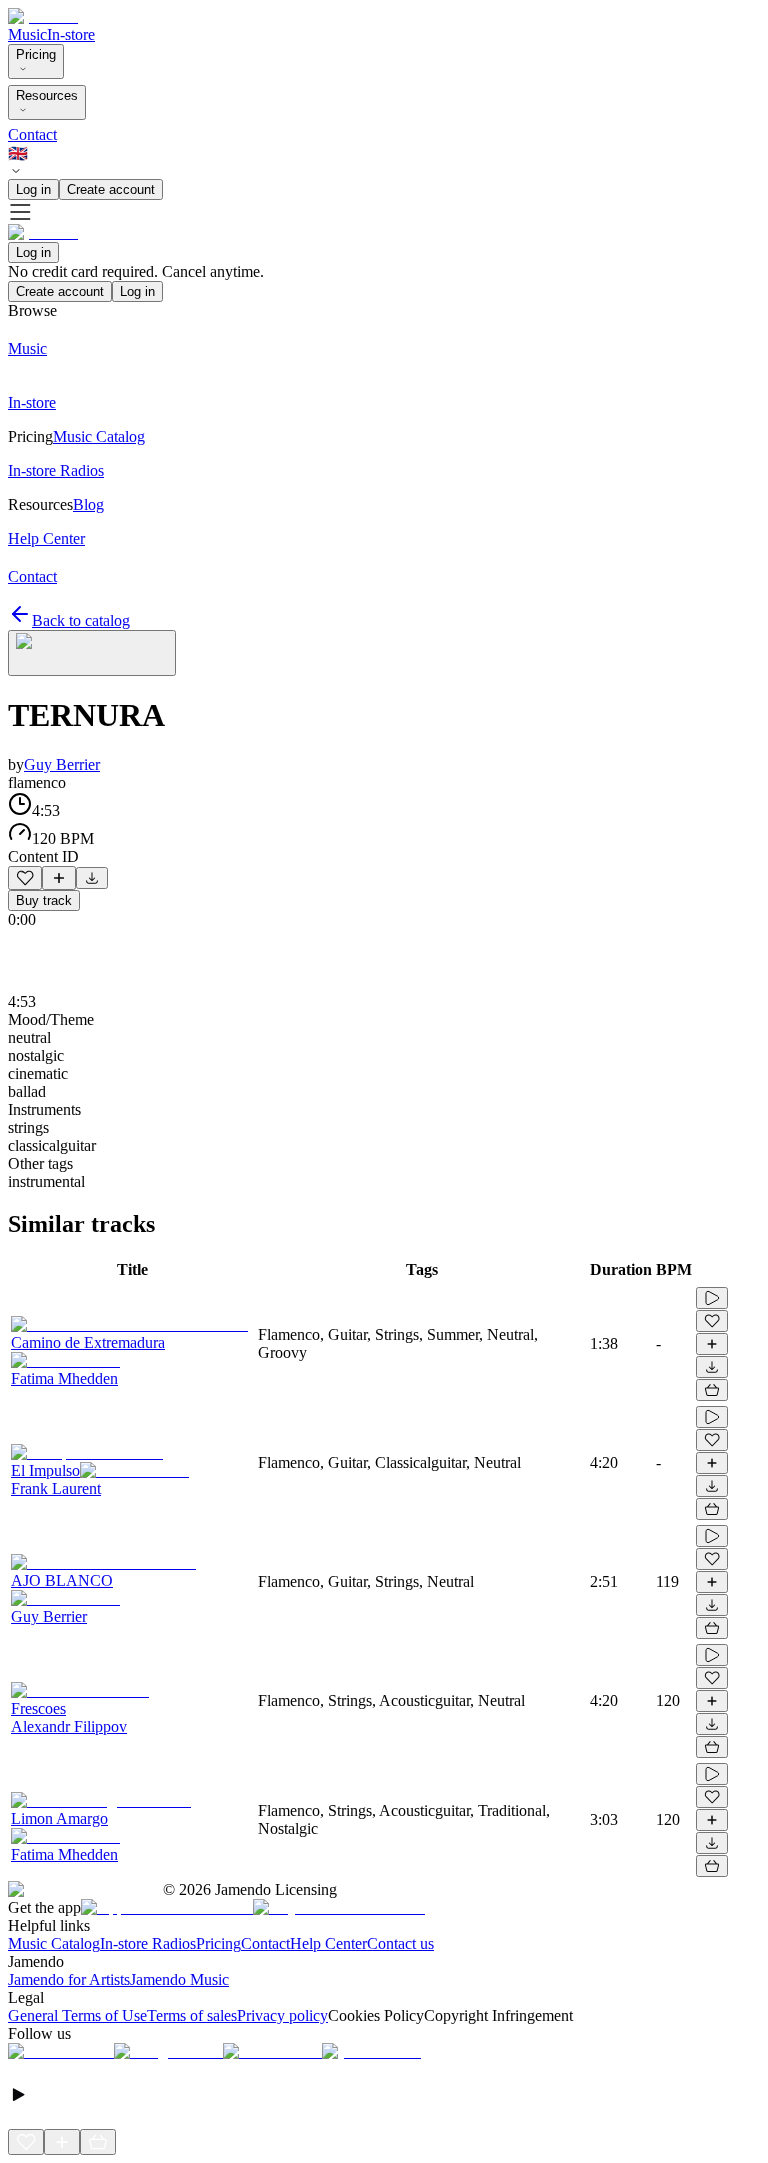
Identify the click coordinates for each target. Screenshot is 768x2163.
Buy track (44, 900)
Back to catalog (81, 620)
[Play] (92, 653)
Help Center (328, 1943)
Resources (47, 95)
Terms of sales (192, 2015)
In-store (71, 34)
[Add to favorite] (25, 878)
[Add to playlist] (59, 878)
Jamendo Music (179, 1979)
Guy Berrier (62, 764)
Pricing (36, 54)
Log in (33, 189)
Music (27, 34)
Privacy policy (282, 2015)
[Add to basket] (712, 1390)
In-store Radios (148, 1943)
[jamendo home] (43, 16)
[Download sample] (92, 878)
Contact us (400, 1943)
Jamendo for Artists (69, 1979)
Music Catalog (54, 1943)
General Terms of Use (77, 2015)
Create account (111, 189)
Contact (32, 134)
